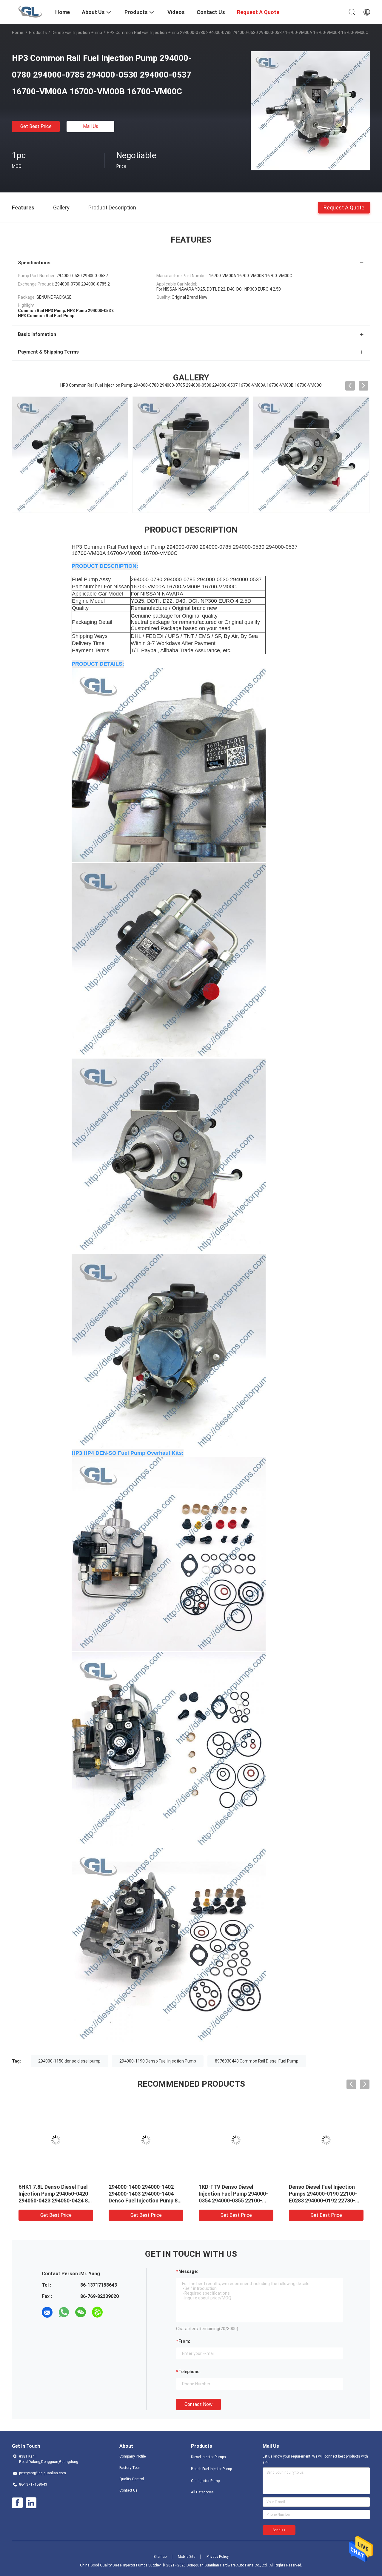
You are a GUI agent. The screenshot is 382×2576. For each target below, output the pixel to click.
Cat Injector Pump (205, 2481)
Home (18, 33)
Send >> (279, 2530)
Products (38, 33)
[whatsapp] (64, 2312)
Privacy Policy (218, 2557)
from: (184, 2341)
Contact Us (128, 2490)
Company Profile (133, 2456)
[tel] (114, 2312)
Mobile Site (187, 2557)
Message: (188, 2271)
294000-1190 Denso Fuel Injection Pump (158, 2061)
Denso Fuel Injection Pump (77, 33)
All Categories (202, 2492)
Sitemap (160, 2557)
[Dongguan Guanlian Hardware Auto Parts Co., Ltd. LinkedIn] (31, 2503)
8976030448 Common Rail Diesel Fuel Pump (257, 2061)
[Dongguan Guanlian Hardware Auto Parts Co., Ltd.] (30, 11)
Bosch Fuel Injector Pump (211, 2469)
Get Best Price (36, 126)
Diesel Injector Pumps (208, 2457)
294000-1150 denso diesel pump (69, 2061)
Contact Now (198, 2404)
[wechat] (81, 2312)
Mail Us (91, 126)
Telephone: (190, 2372)
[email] (47, 2312)
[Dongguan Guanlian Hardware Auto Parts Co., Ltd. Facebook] (17, 2503)
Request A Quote (344, 207)
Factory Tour (130, 2468)
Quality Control (132, 2479)
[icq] (97, 2312)
